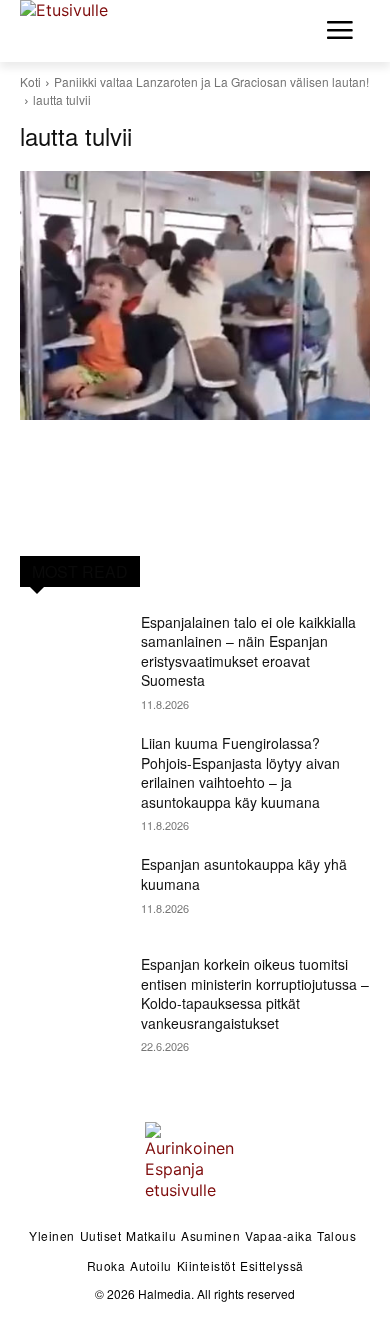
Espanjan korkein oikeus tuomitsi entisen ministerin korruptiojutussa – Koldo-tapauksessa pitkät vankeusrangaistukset (255, 993)
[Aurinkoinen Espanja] (80, 28)
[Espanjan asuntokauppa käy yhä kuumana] (72, 892)
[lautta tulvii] (195, 295)
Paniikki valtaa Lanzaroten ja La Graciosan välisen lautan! (211, 81)
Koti (30, 81)
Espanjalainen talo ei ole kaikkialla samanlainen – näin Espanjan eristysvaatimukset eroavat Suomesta (248, 651)
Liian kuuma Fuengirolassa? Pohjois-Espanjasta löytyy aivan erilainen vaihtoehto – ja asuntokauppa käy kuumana (240, 772)
